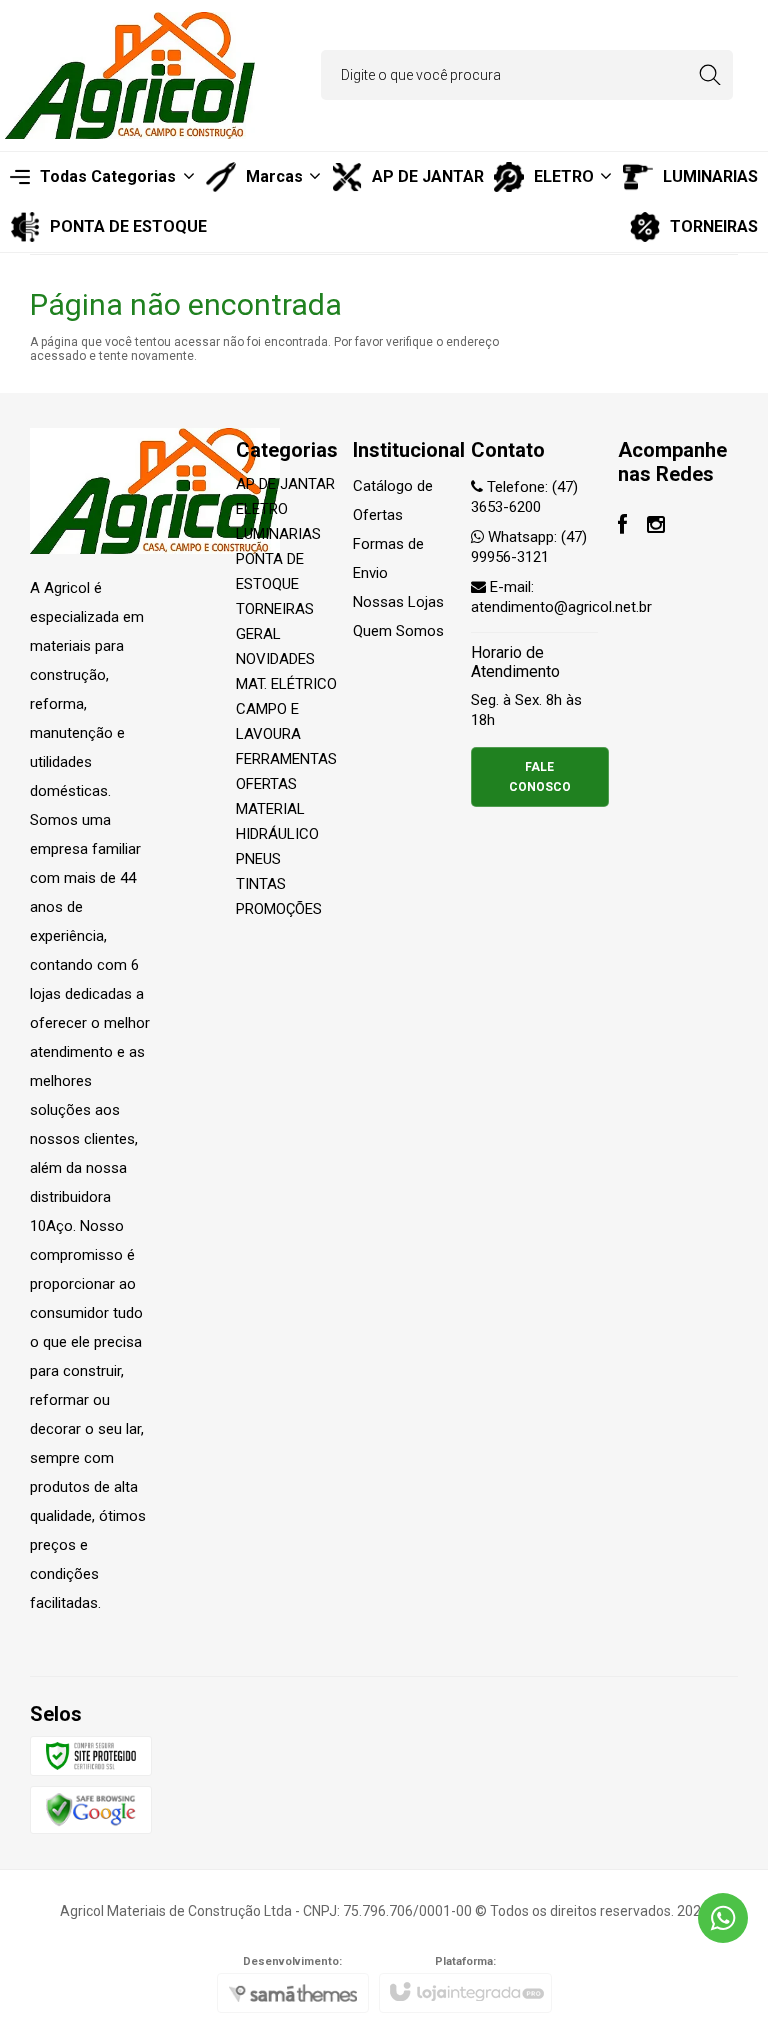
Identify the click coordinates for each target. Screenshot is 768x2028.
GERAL (258, 634)
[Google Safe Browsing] (91, 1809)
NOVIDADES (275, 659)
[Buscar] (709, 75)
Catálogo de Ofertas (393, 500)
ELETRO (262, 509)
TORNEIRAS (275, 609)
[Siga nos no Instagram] (656, 527)
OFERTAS (266, 784)
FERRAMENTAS (286, 759)
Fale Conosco (540, 777)
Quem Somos (398, 631)
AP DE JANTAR (285, 484)
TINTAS (261, 884)
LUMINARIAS (278, 534)
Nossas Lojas (398, 602)
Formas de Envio (388, 558)
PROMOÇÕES (279, 909)
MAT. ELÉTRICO (286, 684)
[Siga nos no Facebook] (622, 527)
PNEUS (258, 859)
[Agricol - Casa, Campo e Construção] (130, 75)
